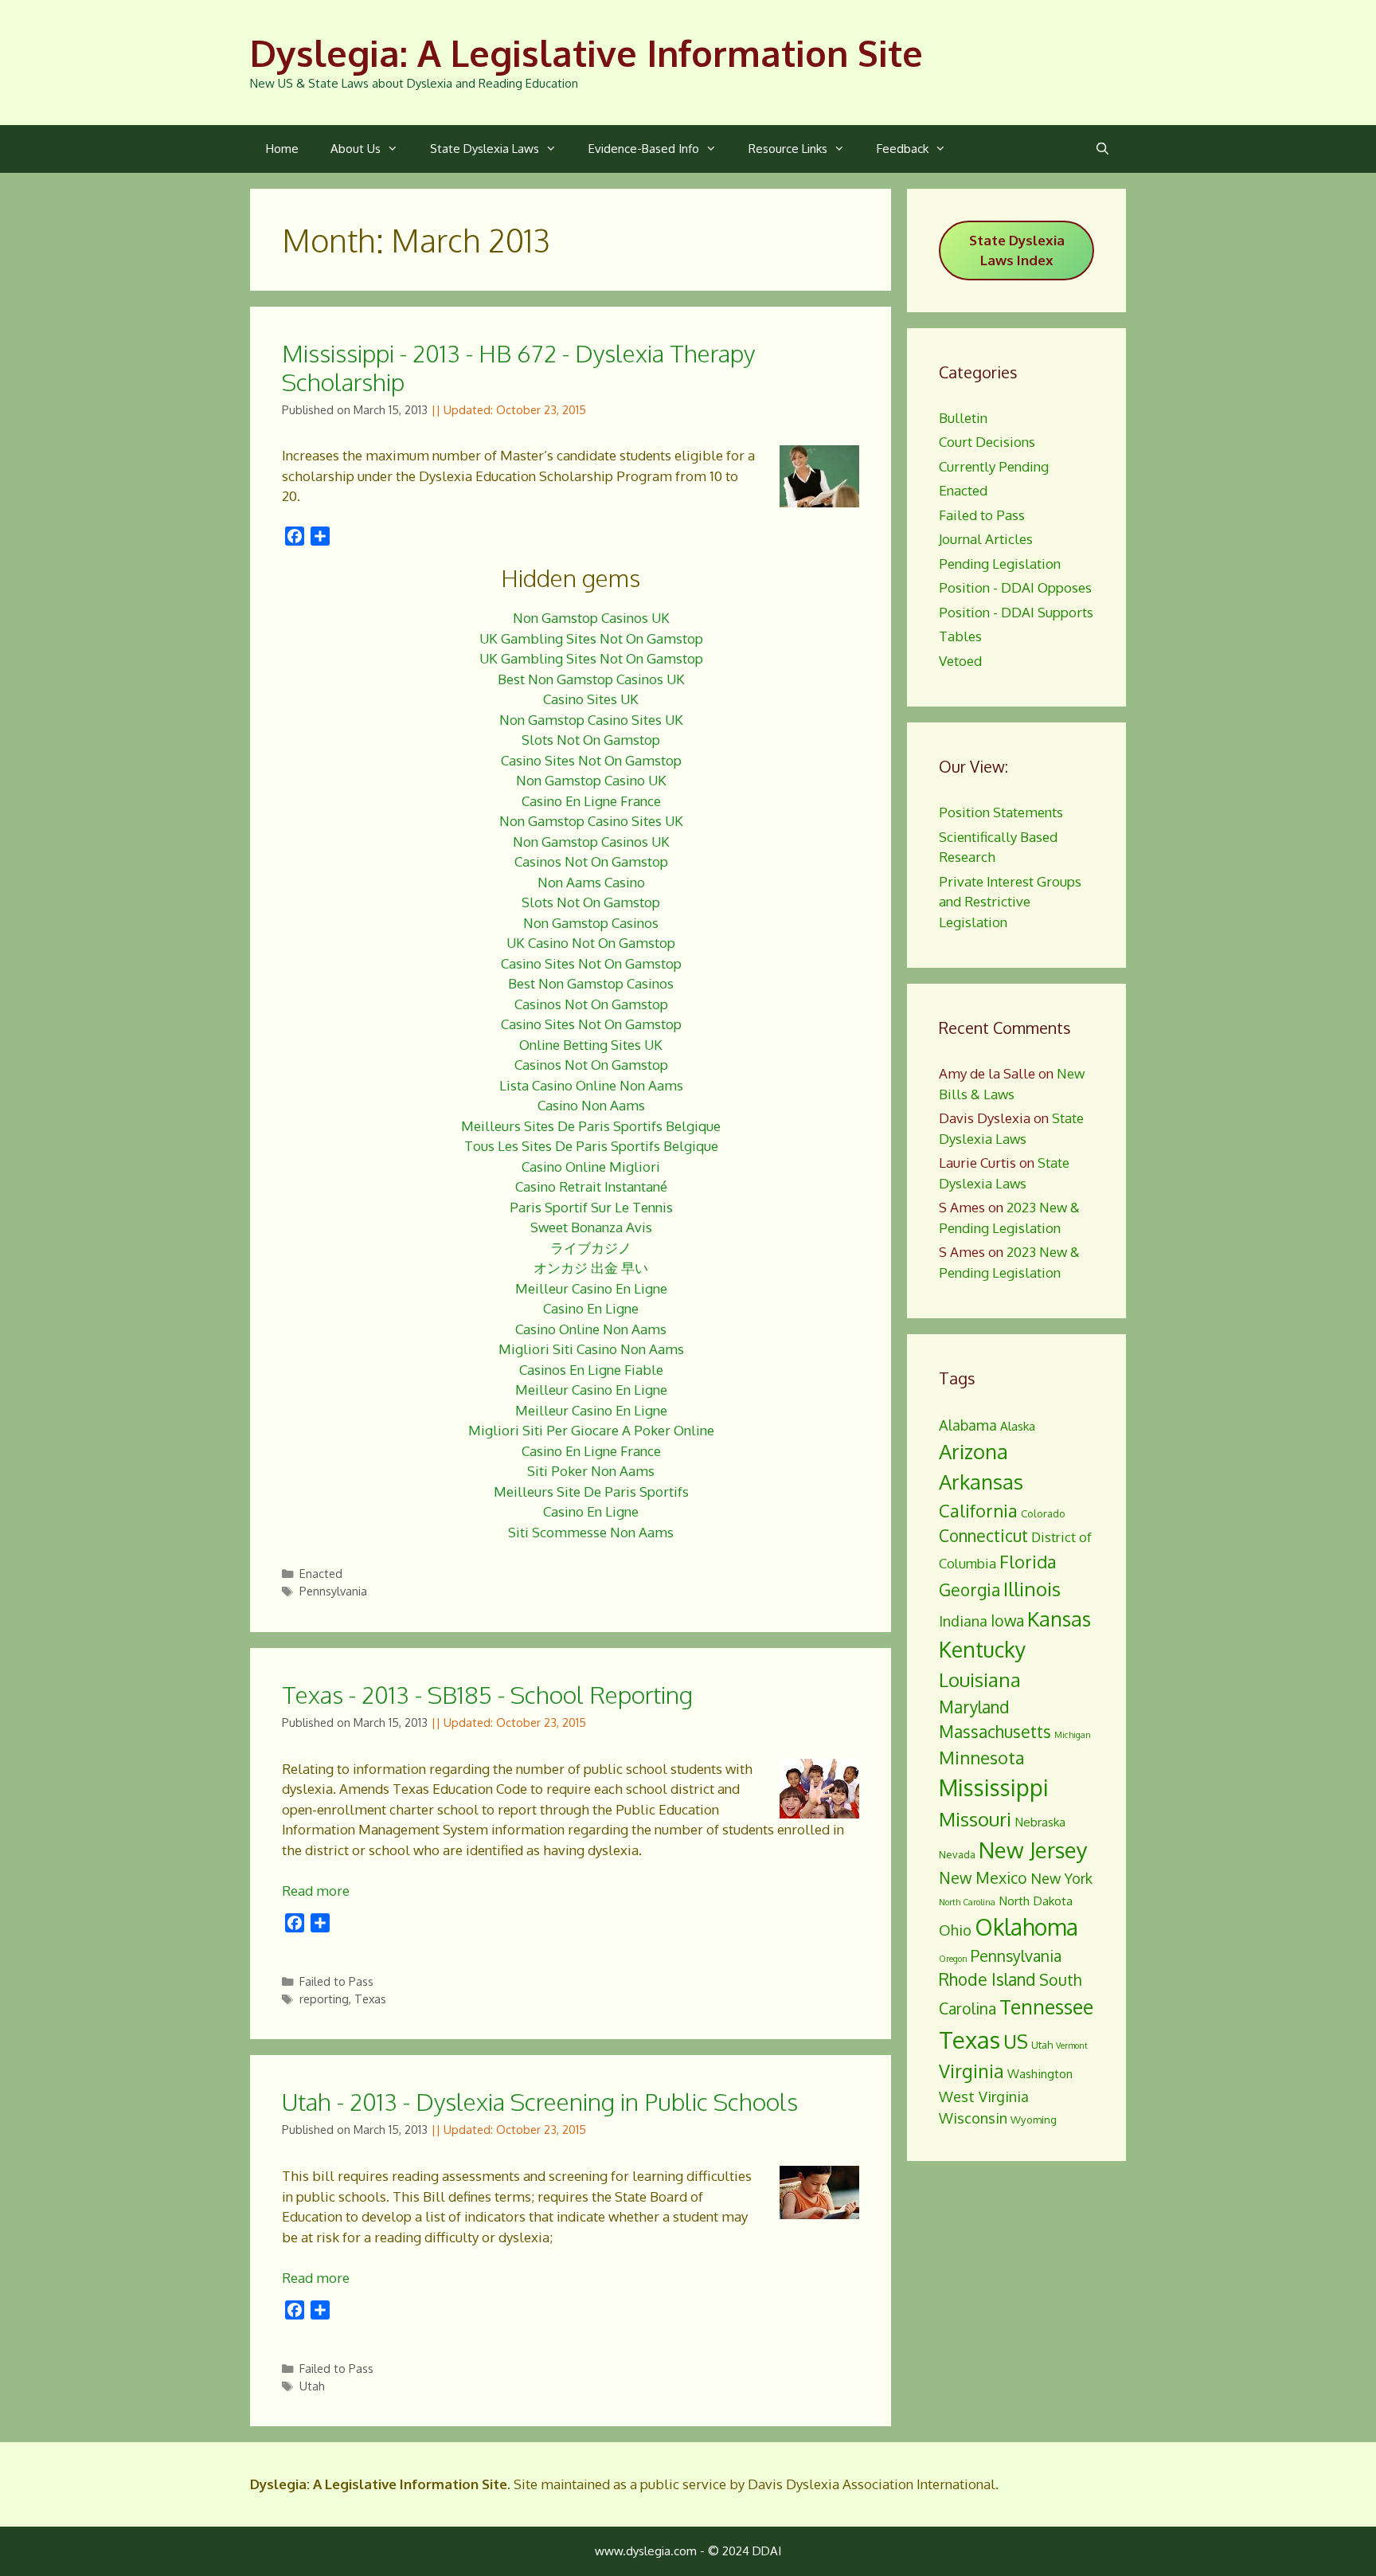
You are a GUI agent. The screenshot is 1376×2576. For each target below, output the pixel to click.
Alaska (1018, 1426)
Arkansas (981, 1482)
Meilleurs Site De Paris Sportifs (591, 1492)
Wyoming (1034, 2120)
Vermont (1072, 2046)
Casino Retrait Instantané (591, 1186)
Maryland (974, 1707)
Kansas (1059, 1619)
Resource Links (788, 149)
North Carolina (967, 1902)
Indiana (963, 1621)
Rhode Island (987, 1979)
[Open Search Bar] (1102, 149)
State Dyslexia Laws (485, 149)
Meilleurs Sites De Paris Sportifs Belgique (591, 1126)
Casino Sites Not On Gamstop (591, 760)
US (1016, 2041)
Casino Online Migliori (591, 1167)
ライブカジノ (591, 1248)
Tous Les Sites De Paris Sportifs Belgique (591, 1146)
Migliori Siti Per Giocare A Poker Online (591, 1430)
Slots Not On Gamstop (591, 740)
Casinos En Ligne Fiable (591, 1370)
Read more (316, 1891)
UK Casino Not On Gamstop (591, 943)
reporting (324, 1999)
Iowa (1007, 1621)
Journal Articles (986, 539)
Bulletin (963, 418)
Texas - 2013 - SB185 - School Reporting (487, 1694)
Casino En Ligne (591, 1308)
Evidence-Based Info (644, 149)
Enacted (321, 1573)
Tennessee (1046, 2006)
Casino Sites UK (591, 699)
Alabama (968, 1425)
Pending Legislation (1000, 564)
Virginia (971, 2071)
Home (282, 149)
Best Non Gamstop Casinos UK (591, 679)
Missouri (975, 1819)
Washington (1040, 2073)
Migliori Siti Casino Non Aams (591, 1349)
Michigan (1073, 1735)
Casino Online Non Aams (591, 1329)
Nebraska (1040, 1822)
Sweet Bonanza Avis (591, 1227)
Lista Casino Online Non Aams (591, 1085)
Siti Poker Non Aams (591, 1471)
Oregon (953, 1959)
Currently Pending (994, 466)
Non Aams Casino (591, 882)
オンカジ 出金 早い (591, 1268)
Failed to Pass (336, 1981)
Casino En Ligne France (591, 801)
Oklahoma (1026, 1927)
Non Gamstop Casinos (591, 923)
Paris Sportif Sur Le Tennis (591, 1207)
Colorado (1043, 1513)
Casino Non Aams (591, 1105)
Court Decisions (987, 442)
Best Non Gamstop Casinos (591, 983)
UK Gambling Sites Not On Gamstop (591, 638)
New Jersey (1033, 1850)
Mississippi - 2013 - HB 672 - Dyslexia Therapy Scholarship (518, 367)
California (978, 1510)
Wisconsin (973, 2118)
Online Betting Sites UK (591, 1045)
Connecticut (983, 1536)
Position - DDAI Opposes (1015, 587)
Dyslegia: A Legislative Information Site (586, 53)
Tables (960, 636)
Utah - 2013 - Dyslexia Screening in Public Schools (540, 2101)
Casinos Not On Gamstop (591, 861)
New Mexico (983, 1878)
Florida (1028, 1561)
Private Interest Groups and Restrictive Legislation (1010, 902)
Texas (370, 1999)
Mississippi (994, 1787)
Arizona (973, 1451)
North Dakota (1036, 1901)
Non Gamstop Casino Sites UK (591, 720)
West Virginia (984, 2096)
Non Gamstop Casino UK (591, 780)
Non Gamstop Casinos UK (591, 618)
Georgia (969, 1590)
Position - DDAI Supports (1016, 612)
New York (1061, 1878)
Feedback (903, 149)
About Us (356, 149)
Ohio (955, 1930)
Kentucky (982, 1649)
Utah (312, 2386)
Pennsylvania (333, 1591)
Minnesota (982, 1757)
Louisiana (980, 1679)
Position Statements (1001, 812)
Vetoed (960, 661)
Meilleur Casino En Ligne (591, 1288)
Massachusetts (995, 1732)
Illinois (1032, 1589)
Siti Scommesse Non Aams (591, 1532)
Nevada (957, 1854)
